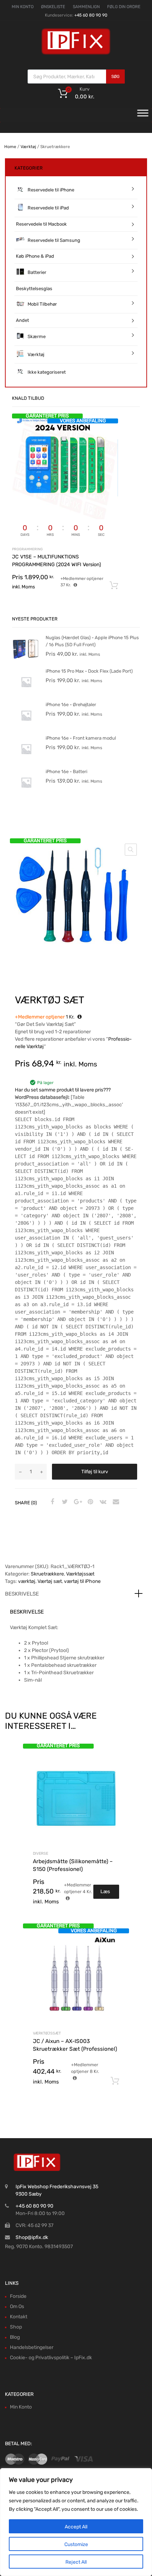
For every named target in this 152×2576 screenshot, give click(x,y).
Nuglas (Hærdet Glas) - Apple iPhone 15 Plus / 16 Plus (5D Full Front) (92, 641)
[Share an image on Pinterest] (89, 1502)
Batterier (37, 272)
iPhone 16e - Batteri (66, 772)
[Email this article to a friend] (115, 1502)
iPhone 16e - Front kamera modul (81, 738)
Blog (15, 2337)
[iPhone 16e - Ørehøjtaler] (26, 728)
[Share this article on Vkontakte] (102, 1502)
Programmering (27, 549)
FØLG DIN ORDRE (124, 7)
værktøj (27, 1581)
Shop (16, 2327)
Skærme (37, 336)
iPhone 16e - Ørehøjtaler (71, 705)
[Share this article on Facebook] (51, 1502)
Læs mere (106, 1894)
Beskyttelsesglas (34, 289)
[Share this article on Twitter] (64, 1502)
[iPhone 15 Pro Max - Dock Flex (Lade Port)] (26, 694)
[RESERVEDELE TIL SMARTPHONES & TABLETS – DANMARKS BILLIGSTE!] (76, 54)
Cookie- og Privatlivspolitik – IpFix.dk (51, 2358)
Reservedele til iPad (48, 208)
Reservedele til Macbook (41, 224)
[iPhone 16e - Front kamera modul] (26, 761)
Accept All (76, 2527)
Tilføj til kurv (95, 1472)
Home (10, 147)
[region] (76, 2522)
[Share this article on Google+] (77, 1502)
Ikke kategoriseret (47, 372)
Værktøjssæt (80, 1574)
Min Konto (21, 2407)
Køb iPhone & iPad (35, 256)
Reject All (76, 2562)
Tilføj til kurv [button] (115, 2081)
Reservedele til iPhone (51, 190)
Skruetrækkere (47, 1574)
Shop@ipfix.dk (32, 2237)
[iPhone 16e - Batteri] (26, 795)
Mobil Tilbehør (42, 304)
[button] (131, 850)
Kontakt (19, 2317)
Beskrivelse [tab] (22, 1594)
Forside (18, 2296)
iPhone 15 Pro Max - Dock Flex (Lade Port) (89, 671)
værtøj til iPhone (82, 1581)
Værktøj (28, 147)
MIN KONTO (23, 7)
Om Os (17, 2306)
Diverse (40, 1853)
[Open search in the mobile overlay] (76, 77)
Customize (76, 2544)
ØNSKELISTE (53, 7)
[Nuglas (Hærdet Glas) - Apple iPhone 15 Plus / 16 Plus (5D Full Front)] (26, 661)
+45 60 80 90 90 (91, 15)
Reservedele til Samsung (54, 240)
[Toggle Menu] (143, 115)
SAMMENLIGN (86, 7)
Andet (22, 320)
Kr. (45, 1017)
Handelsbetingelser (32, 2347)
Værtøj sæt (50, 1581)
